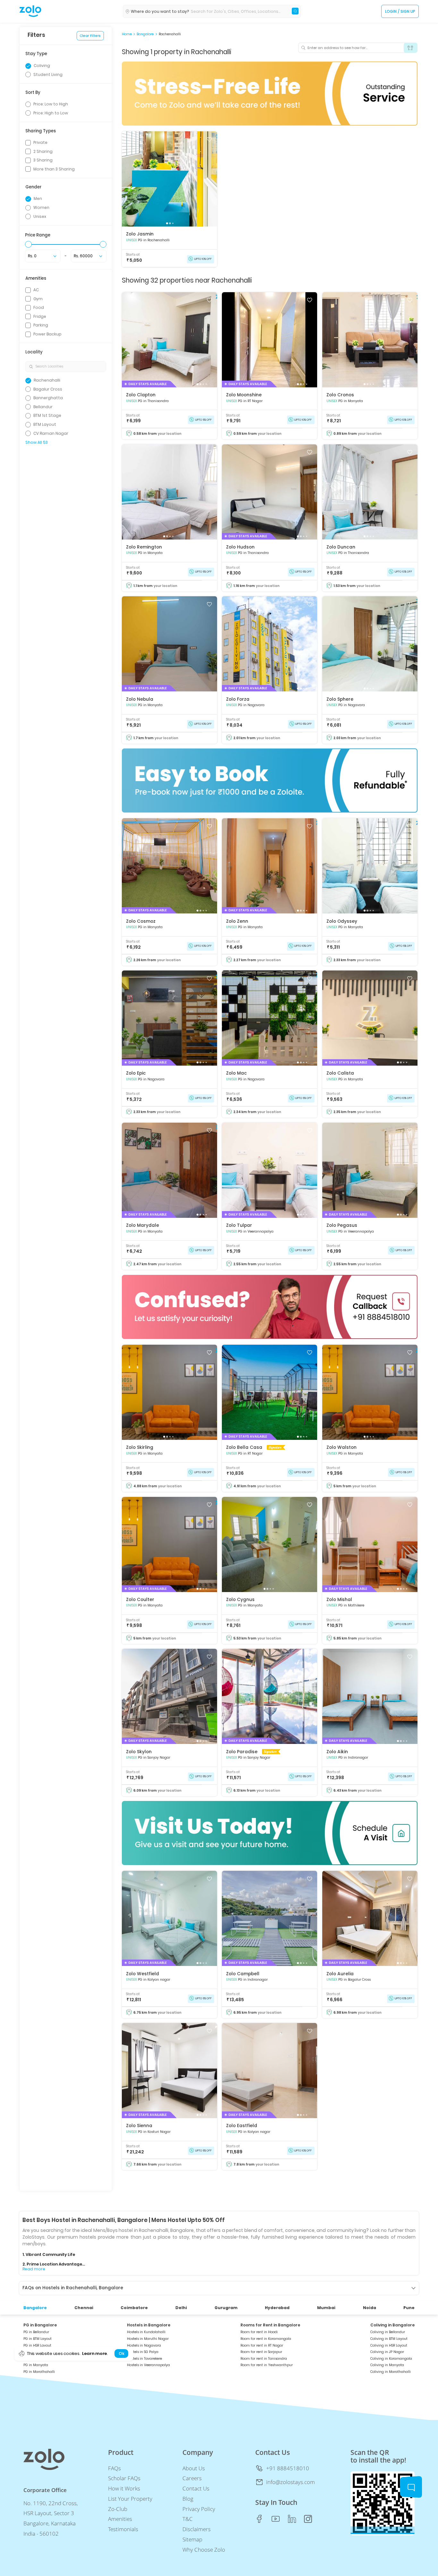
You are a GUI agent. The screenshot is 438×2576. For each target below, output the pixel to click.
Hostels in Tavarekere (144, 2359)
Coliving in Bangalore (392, 2325)
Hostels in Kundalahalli (146, 2332)
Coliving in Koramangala (391, 2359)
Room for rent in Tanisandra (264, 2359)
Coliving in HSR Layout (389, 2345)
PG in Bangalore (40, 2325)
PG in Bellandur (36, 2332)
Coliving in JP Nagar (387, 2352)
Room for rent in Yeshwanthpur (267, 2365)
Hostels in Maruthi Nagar (148, 2339)
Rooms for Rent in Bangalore (270, 2325)
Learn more (95, 2354)
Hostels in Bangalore (149, 2325)
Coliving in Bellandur (388, 2332)
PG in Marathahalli (39, 2372)
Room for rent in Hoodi (259, 2332)
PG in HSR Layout (37, 2345)
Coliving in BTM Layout (389, 2339)
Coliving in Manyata (387, 2365)
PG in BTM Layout (38, 2339)
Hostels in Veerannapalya (148, 2365)
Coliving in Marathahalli (391, 2372)
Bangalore (145, 34)
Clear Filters (90, 36)
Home (127, 34)
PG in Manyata (36, 2365)
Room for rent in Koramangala (266, 2339)
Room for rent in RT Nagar (262, 2345)
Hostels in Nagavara (144, 2345)
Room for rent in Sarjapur (261, 2352)
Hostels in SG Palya (143, 2352)
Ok (121, 2354)
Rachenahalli (170, 34)
